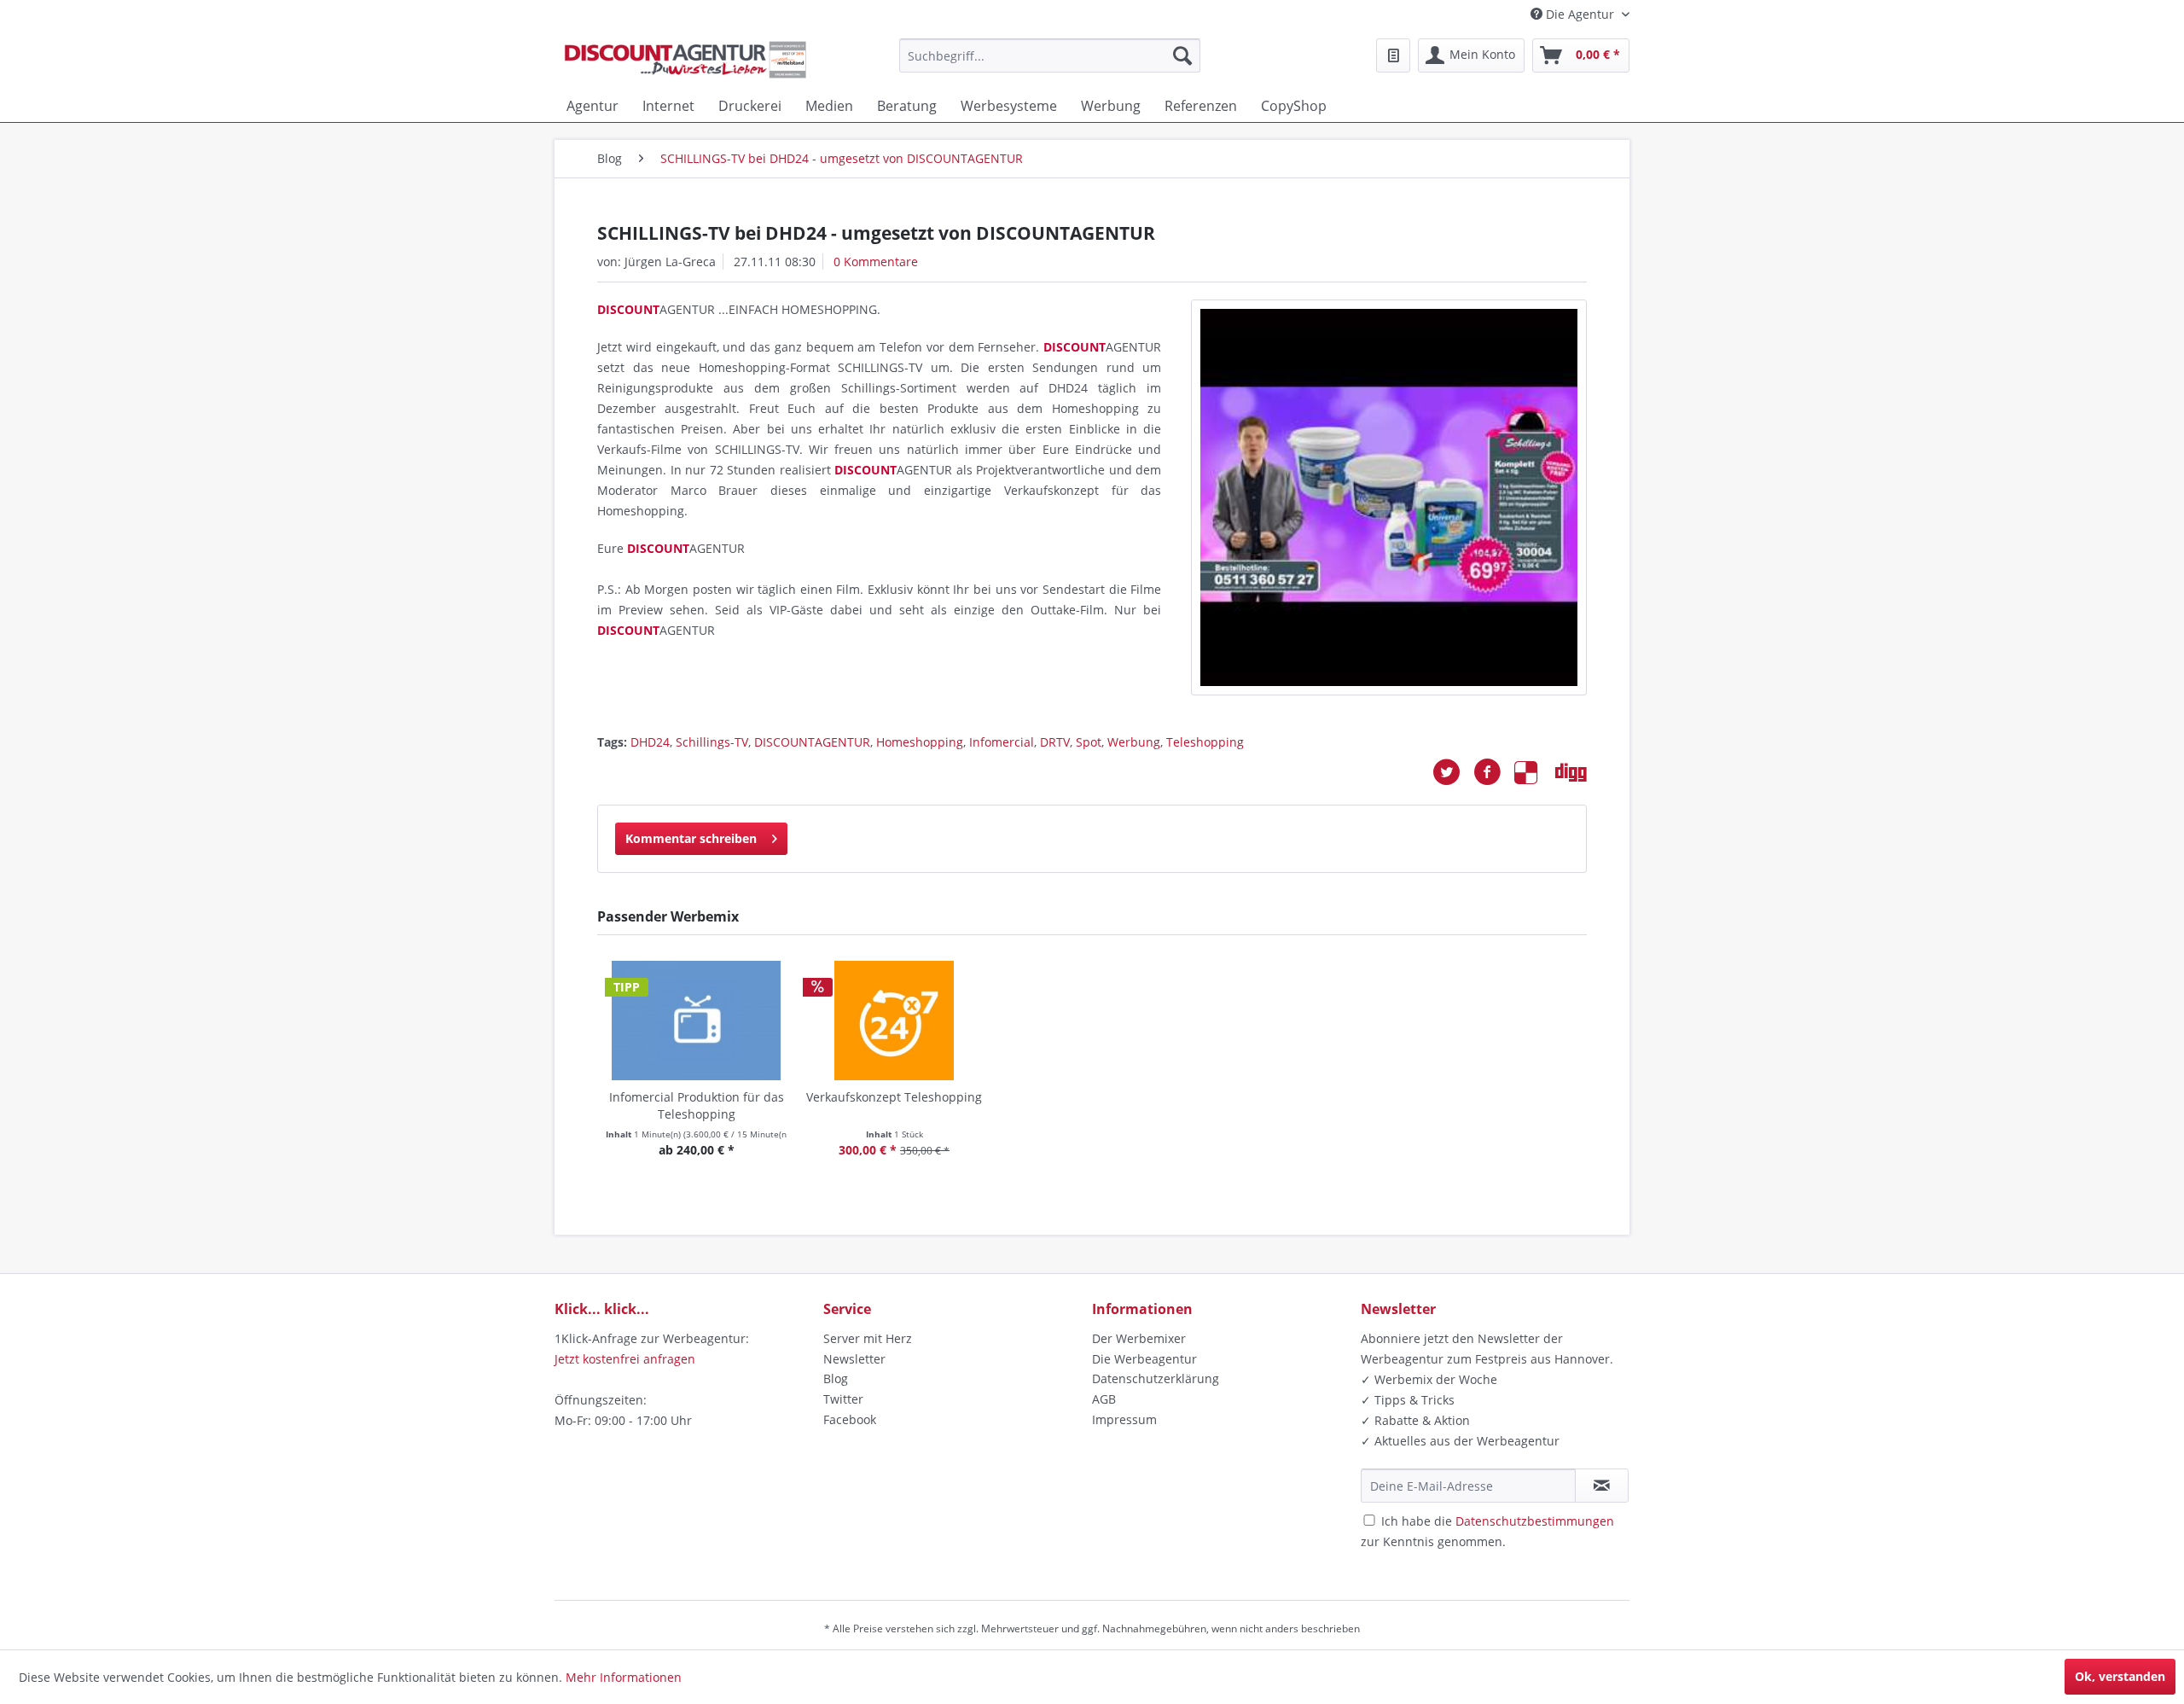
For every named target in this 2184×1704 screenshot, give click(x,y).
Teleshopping (1205, 742)
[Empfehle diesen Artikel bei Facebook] (1494, 772)
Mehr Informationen (624, 1677)
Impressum (1124, 1419)
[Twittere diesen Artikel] (1453, 772)
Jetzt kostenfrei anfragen (625, 1359)
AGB (1104, 1399)
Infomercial (1002, 742)
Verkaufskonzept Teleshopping (894, 1097)
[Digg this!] (1571, 772)
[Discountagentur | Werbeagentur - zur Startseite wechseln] (685, 60)
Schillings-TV (712, 742)
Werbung (1134, 742)
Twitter (843, 1399)
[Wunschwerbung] (1393, 55)
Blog (836, 1378)
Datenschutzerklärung (1156, 1378)
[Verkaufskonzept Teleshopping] (894, 1021)
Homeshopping (920, 742)
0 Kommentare (876, 262)
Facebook (850, 1419)
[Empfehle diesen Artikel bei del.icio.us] (1535, 772)
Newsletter (854, 1359)
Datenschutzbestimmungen (1535, 1521)
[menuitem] (1050, 55)
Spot (1089, 742)
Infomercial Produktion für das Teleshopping (697, 1105)
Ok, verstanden (2120, 1676)
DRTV (1055, 742)
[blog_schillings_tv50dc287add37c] (1389, 497)
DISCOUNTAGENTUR (812, 742)
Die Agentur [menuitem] (1580, 14)
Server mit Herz (868, 1338)
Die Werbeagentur (1144, 1359)
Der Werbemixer (1139, 1338)
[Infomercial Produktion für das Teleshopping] (696, 1021)
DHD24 (650, 742)
